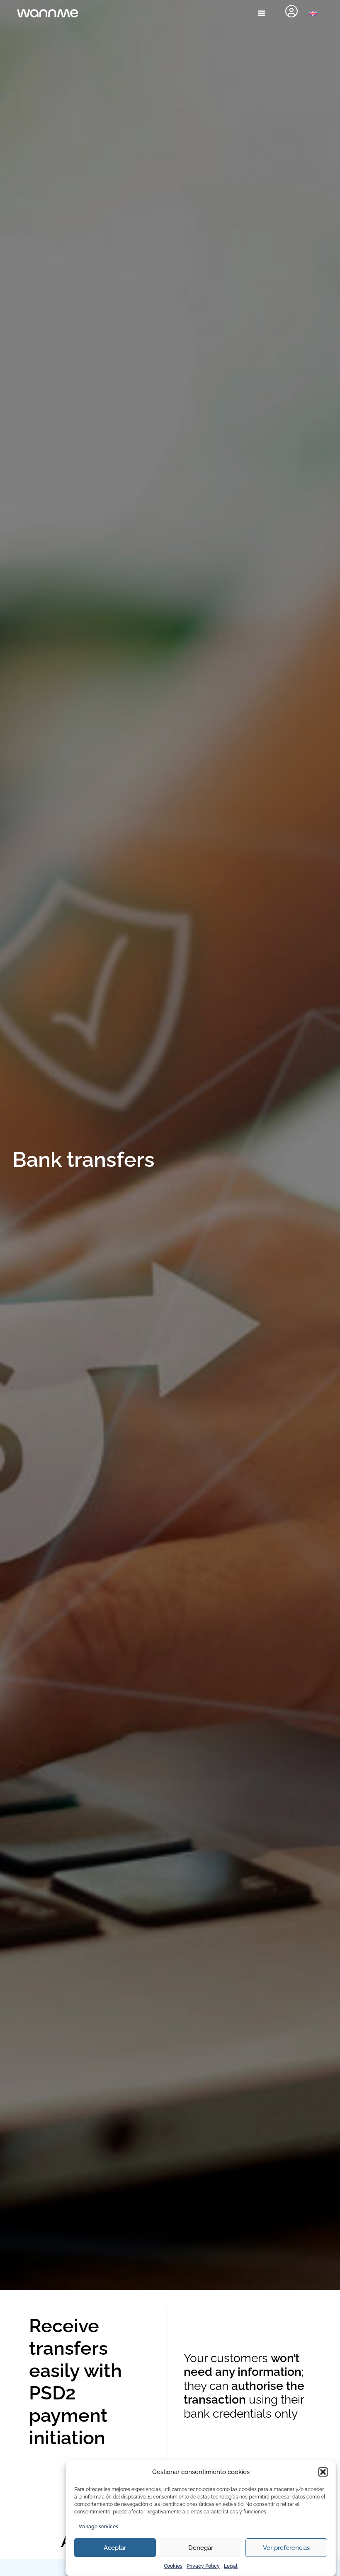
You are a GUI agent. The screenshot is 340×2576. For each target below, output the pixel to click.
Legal (231, 2566)
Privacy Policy (203, 2566)
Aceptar (115, 2548)
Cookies (173, 2566)
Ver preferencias (286, 2548)
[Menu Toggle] (262, 13)
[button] (323, 2472)
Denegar (201, 2548)
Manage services (98, 2527)
